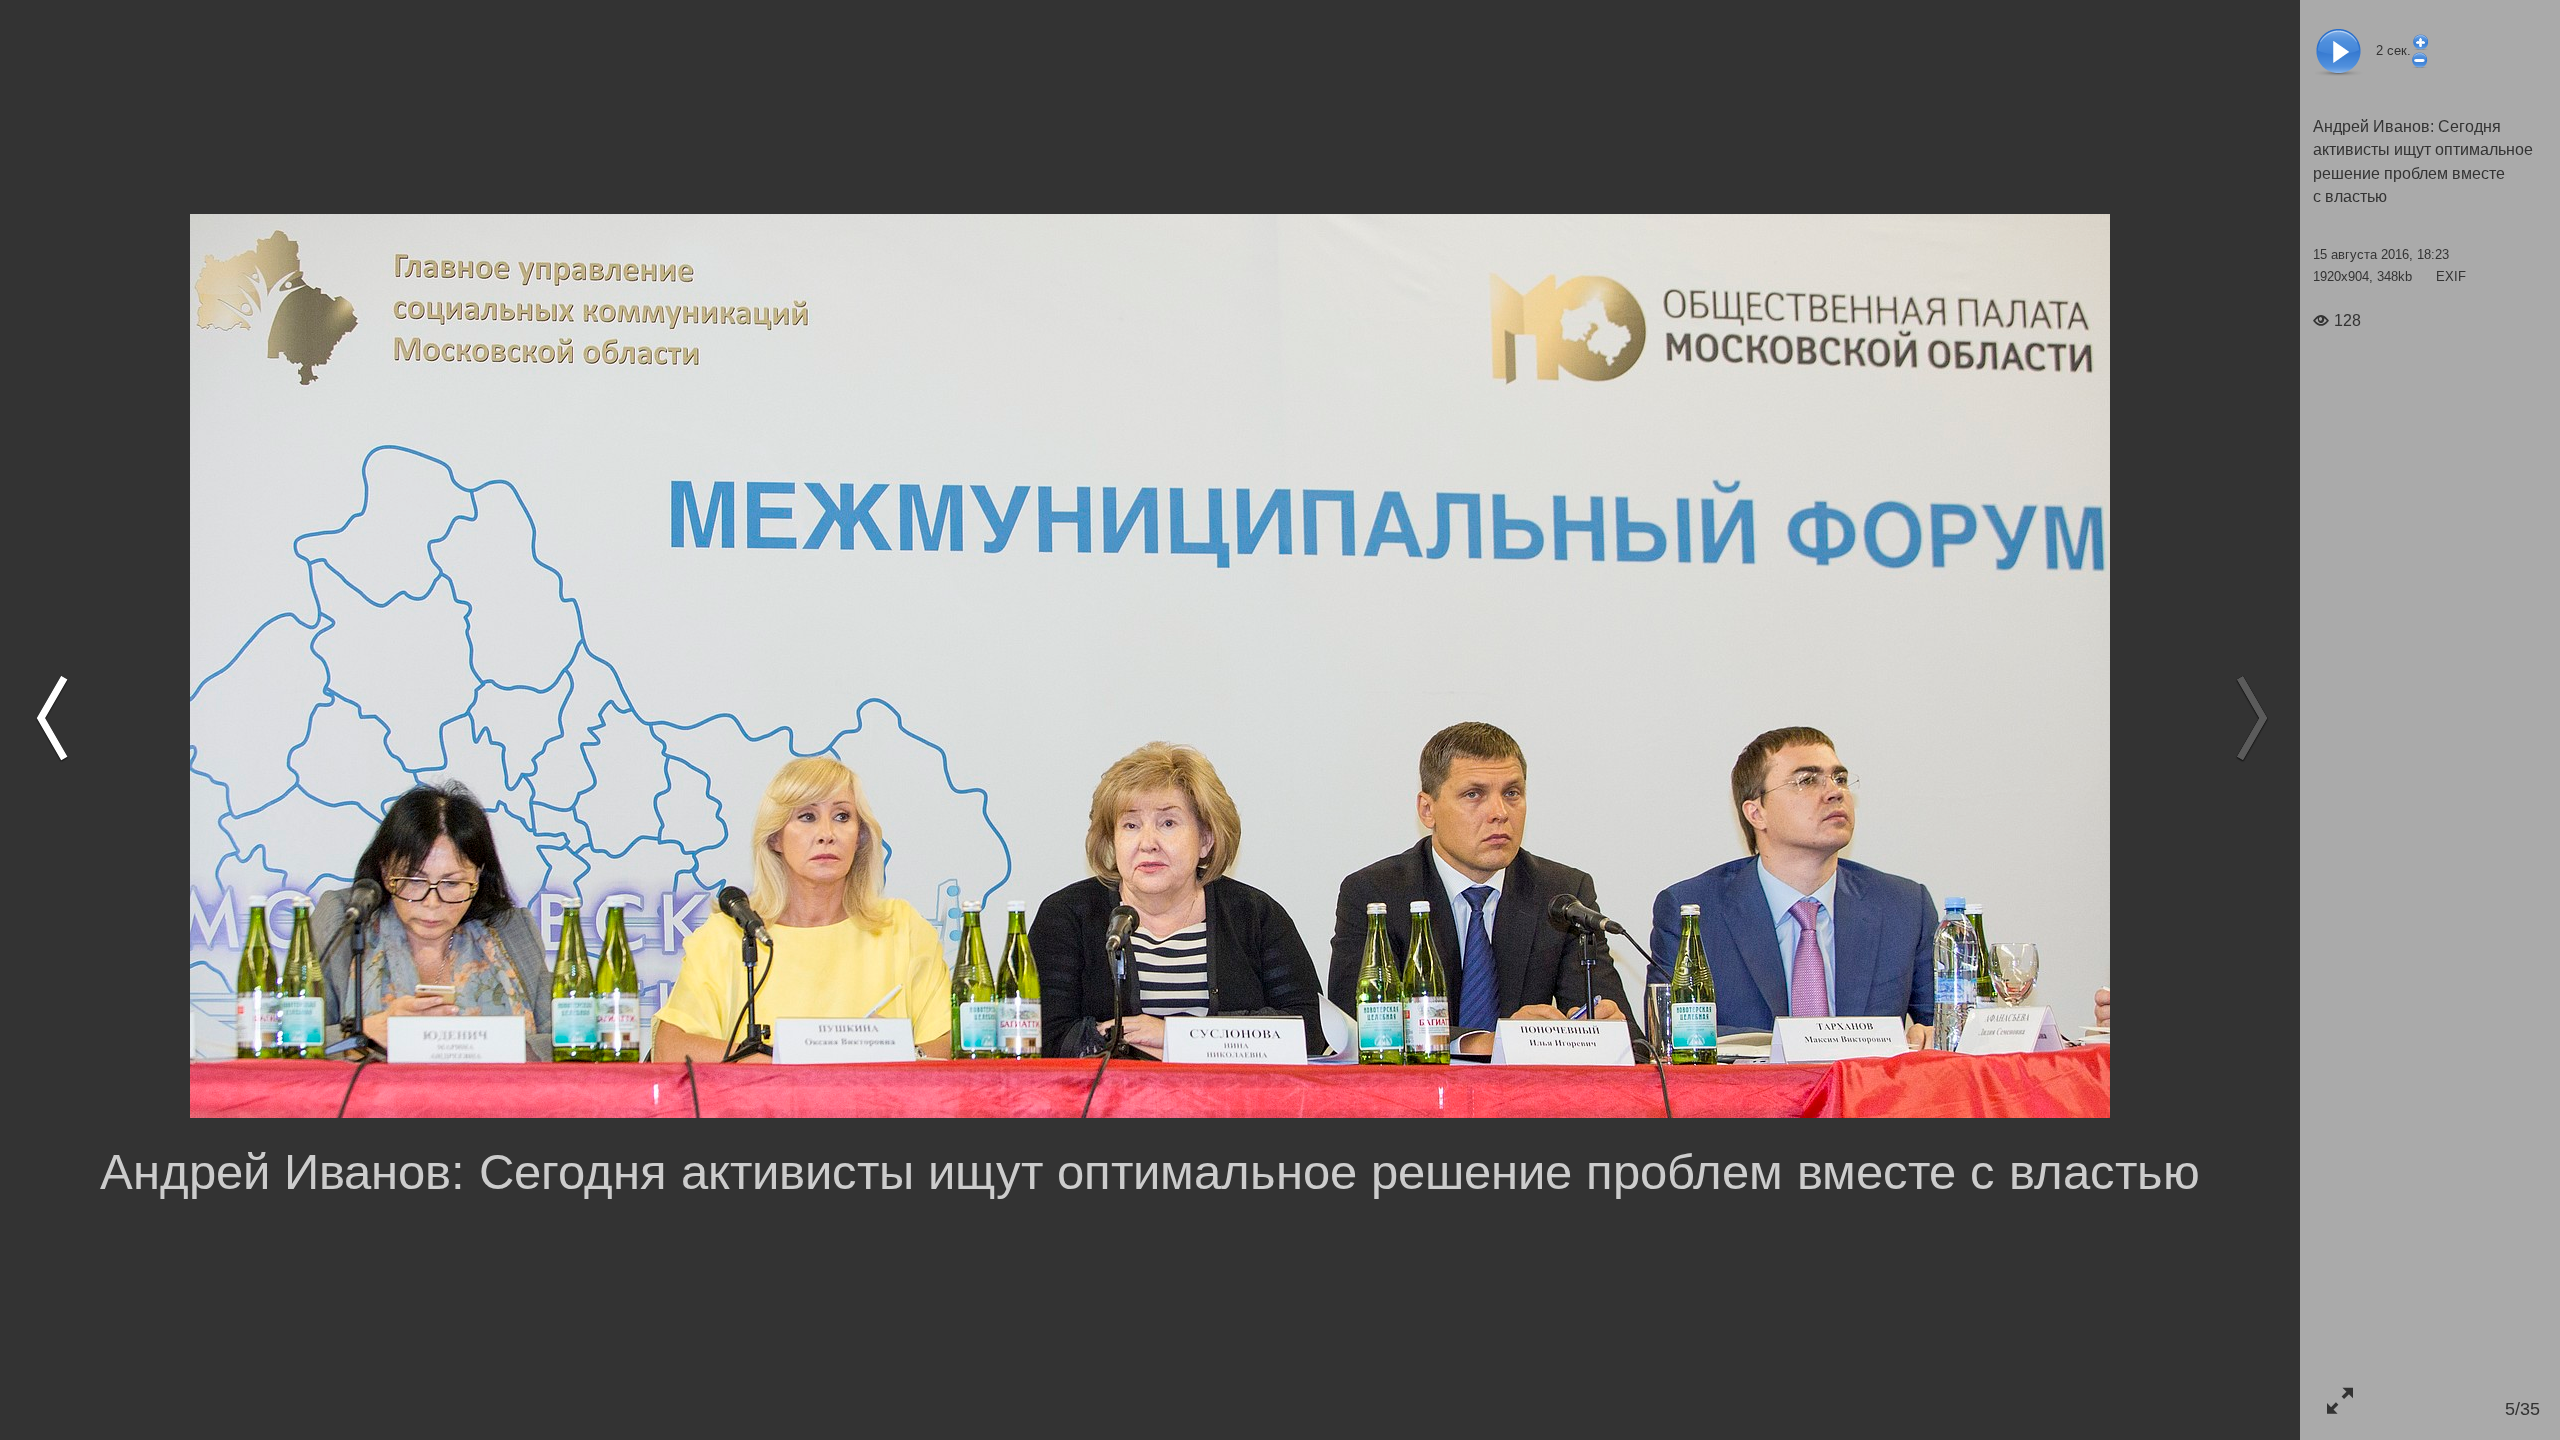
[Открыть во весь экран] (2339, 1400)
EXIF (2451, 276)
